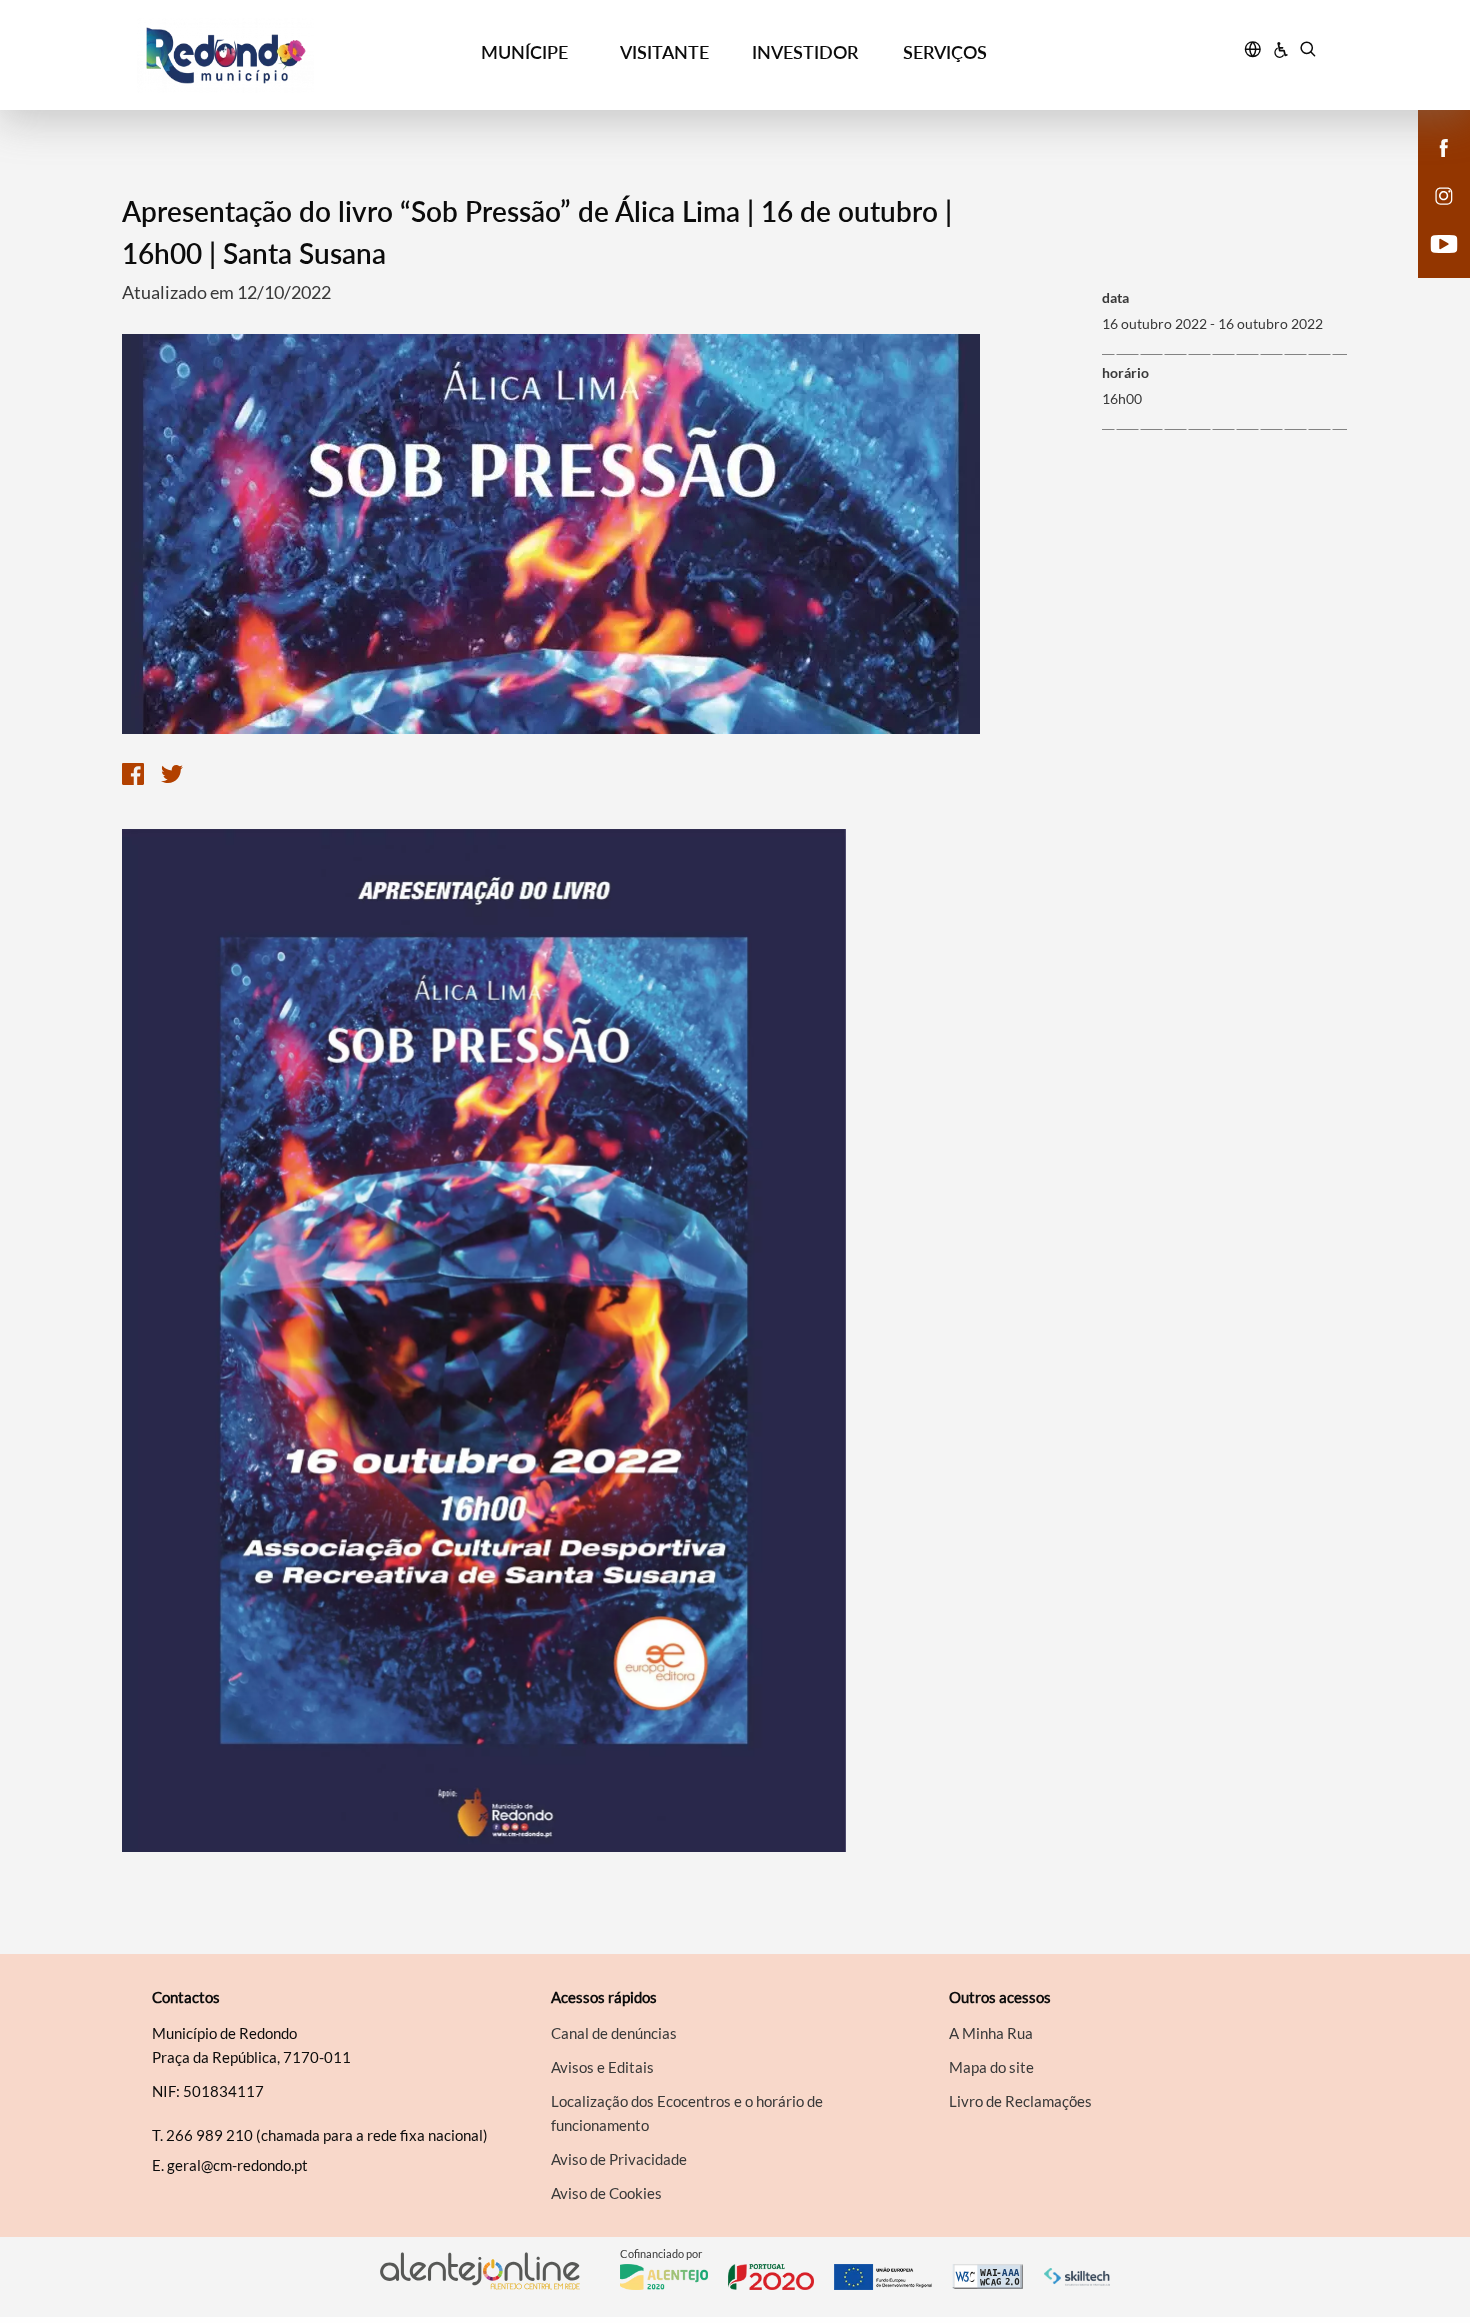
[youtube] (1444, 242)
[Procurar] (1307, 52)
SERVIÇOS (945, 52)
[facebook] (1444, 146)
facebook (1432, 168)
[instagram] (1444, 194)
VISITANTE (664, 52)
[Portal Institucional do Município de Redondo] (286, 55)
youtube (1432, 264)
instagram (1432, 216)
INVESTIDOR (805, 52)
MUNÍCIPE (524, 52)
